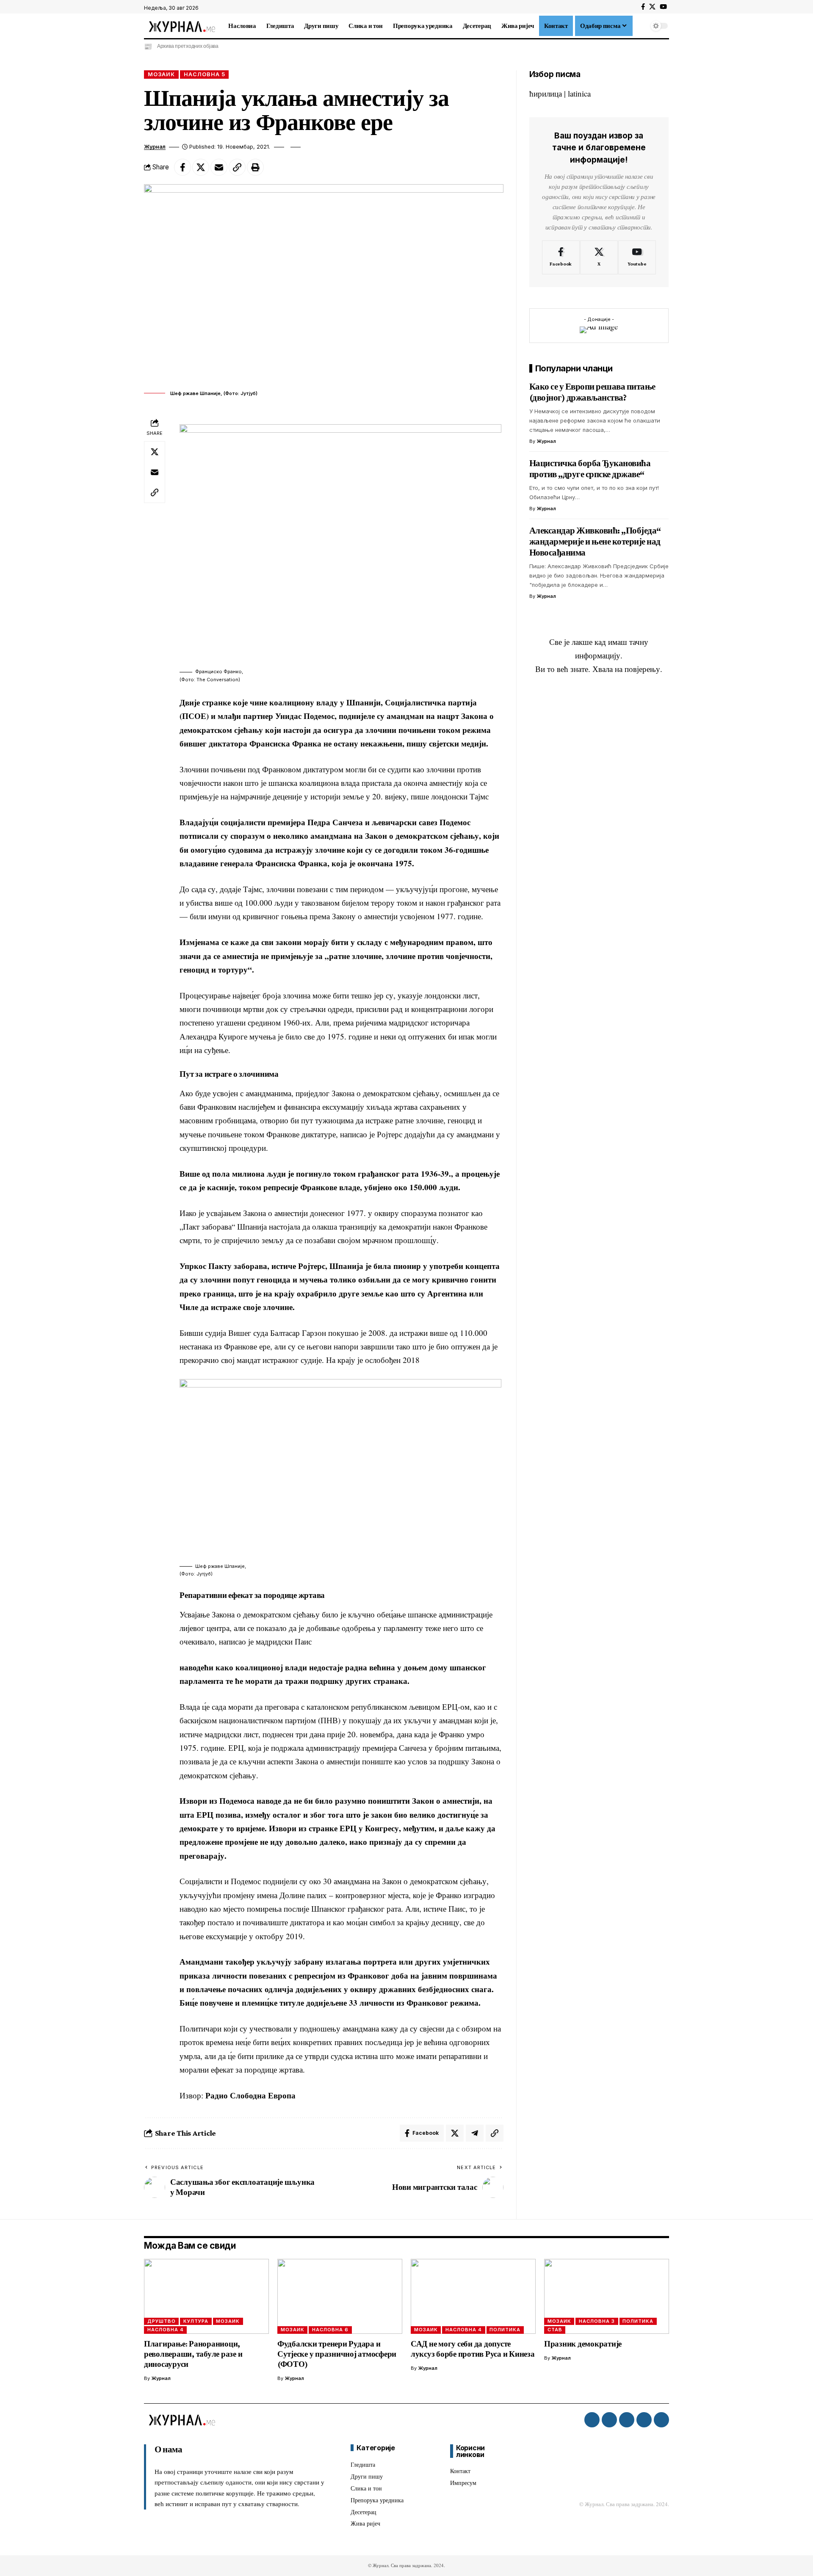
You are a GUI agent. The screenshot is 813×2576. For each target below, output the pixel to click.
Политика (505, 2330)
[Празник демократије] (607, 2296)
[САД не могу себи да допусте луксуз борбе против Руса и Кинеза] (473, 2296)
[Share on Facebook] (183, 167)
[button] (641, 26)
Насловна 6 (330, 2330)
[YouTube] (663, 7)
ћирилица (546, 93)
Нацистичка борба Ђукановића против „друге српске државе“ (590, 469)
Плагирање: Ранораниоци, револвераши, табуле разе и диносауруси (193, 2354)
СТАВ (555, 2330)
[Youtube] (637, 258)
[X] (652, 7)
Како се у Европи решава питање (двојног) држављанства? (592, 392)
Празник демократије (583, 2344)
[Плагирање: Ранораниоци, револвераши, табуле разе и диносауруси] (206, 2296)
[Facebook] (643, 7)
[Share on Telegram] (475, 2133)
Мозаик (161, 74)
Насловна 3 (597, 2321)
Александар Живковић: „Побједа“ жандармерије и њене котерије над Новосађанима (595, 542)
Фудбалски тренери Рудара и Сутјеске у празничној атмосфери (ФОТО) (337, 2354)
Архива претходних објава (188, 46)
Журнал (155, 147)
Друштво (162, 2321)
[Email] (219, 167)
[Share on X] (201, 167)
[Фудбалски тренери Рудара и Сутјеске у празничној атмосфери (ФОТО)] (340, 2296)
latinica (579, 93)
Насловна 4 (166, 2330)
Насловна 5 (205, 74)
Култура (196, 2321)
